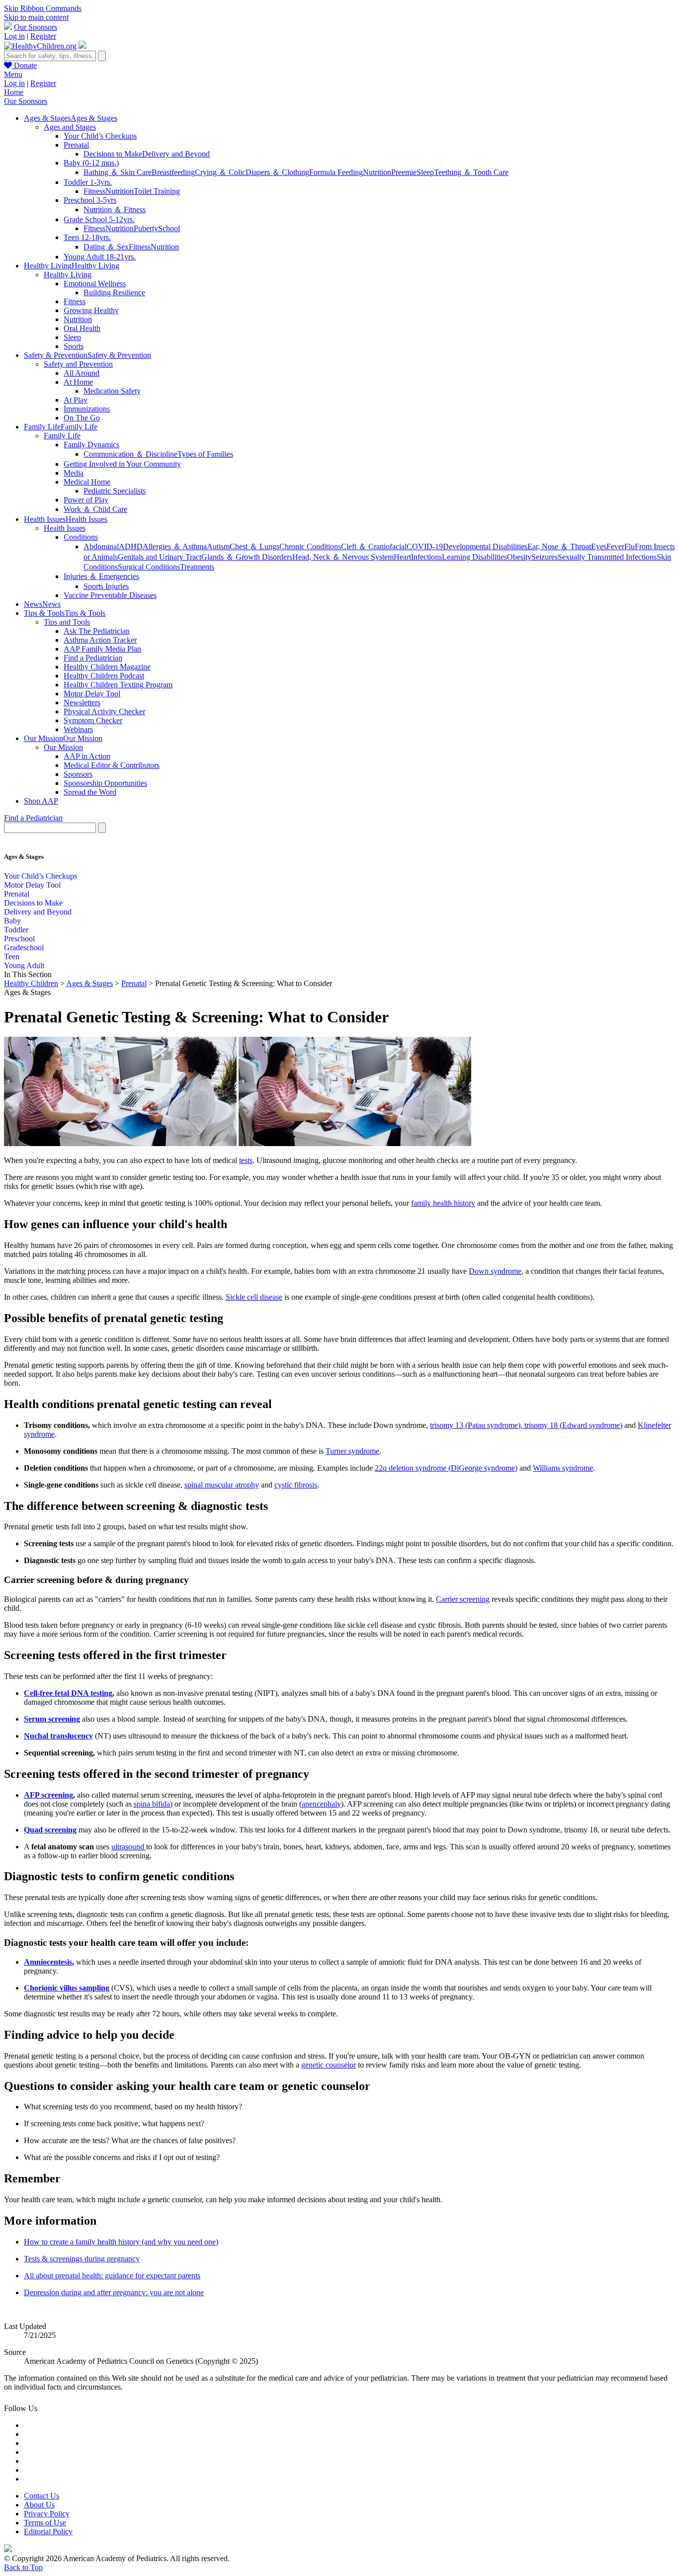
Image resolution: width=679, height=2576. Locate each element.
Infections (426, 557)
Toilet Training (157, 191)
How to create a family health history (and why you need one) (121, 2242)
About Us (39, 2505)
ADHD (131, 546)
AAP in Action (87, 756)
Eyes (599, 546)
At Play (76, 400)
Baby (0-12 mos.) (91, 163)
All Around (82, 373)
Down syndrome (495, 1271)
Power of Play (86, 500)
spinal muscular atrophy (222, 1485)
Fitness (94, 191)
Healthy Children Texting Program (118, 685)
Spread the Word (90, 792)
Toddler (16, 930)
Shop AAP (41, 801)
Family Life (62, 436)
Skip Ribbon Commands (43, 8)
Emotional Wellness (95, 284)
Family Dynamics (91, 445)
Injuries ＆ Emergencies (101, 576)
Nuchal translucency (58, 1736)
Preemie (404, 172)
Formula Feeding (336, 172)
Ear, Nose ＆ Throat (559, 546)
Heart (402, 557)
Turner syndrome (352, 1451)
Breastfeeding (173, 172)
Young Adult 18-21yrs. (100, 257)
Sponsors (78, 774)
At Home (78, 382)
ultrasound (129, 1847)
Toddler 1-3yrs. (88, 182)
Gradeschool (24, 948)
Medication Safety (112, 391)
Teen (12, 956)
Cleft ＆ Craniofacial (374, 546)
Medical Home (87, 482)
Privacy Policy (47, 2514)
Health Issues (65, 528)
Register (43, 36)
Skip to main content (36, 17)
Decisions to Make (113, 154)
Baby (12, 921)
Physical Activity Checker (104, 711)
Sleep (425, 172)
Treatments (197, 567)
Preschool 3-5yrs (90, 200)
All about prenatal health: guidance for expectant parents (112, 2276)
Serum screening (52, 1719)
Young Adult (24, 965)
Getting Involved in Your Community (122, 464)
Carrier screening (463, 1599)
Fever (615, 546)
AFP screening (48, 1795)
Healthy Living (68, 275)
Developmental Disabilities (485, 546)
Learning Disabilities (474, 557)
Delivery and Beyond (176, 154)
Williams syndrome (563, 1468)
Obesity (519, 557)
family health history (443, 1203)
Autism (218, 546)
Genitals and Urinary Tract (160, 557)
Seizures (545, 557)
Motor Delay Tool (92, 694)
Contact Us (42, 2496)
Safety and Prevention (78, 364)
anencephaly (321, 1804)
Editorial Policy (48, 2532)
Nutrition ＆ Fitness (115, 209)
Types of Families (205, 454)
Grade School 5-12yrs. (99, 219)
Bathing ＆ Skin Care (118, 172)
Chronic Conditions (310, 546)
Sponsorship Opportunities (105, 783)
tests (246, 1160)
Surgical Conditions (149, 567)
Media (74, 473)
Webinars (78, 729)
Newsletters (82, 703)
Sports (74, 346)
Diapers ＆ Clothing (277, 172)
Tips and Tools (67, 622)
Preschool (19, 939)
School (169, 228)
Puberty (146, 228)
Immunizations (87, 409)
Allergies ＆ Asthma (175, 546)
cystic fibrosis (296, 1485)
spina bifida (152, 1804)
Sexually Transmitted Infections (607, 557)
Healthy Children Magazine (107, 667)
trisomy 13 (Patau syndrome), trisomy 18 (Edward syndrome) (526, 1425)
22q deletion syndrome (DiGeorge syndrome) (446, 1468)
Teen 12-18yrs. (87, 237)
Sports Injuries (106, 586)
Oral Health (82, 328)
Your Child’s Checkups (100, 136)
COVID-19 (425, 546)
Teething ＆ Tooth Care (471, 172)
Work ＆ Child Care (95, 509)
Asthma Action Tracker (100, 640)
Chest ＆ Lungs (255, 546)
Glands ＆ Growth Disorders (247, 557)
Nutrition (377, 172)
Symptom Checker (93, 720)
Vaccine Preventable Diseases (110, 595)
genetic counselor (329, 2065)
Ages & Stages (89, 983)
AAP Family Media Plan (102, 649)
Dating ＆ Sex (106, 247)
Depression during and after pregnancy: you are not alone (114, 2292)
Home (14, 92)
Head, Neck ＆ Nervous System (343, 557)
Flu (630, 546)
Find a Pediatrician (93, 658)
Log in (14, 36)
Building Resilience (114, 292)
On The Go (82, 418)
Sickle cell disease (254, 1297)
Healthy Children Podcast (104, 676)
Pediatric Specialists (115, 491)
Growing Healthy (91, 310)
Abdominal (101, 546)
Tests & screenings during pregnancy (82, 2259)
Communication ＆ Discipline (130, 454)
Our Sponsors (36, 27)
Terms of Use (45, 2523)
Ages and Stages (70, 127)
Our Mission (63, 747)
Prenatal (76, 145)
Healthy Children (31, 983)
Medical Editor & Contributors (112, 765)
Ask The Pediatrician (97, 631)
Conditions (81, 537)
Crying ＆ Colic (220, 172)
